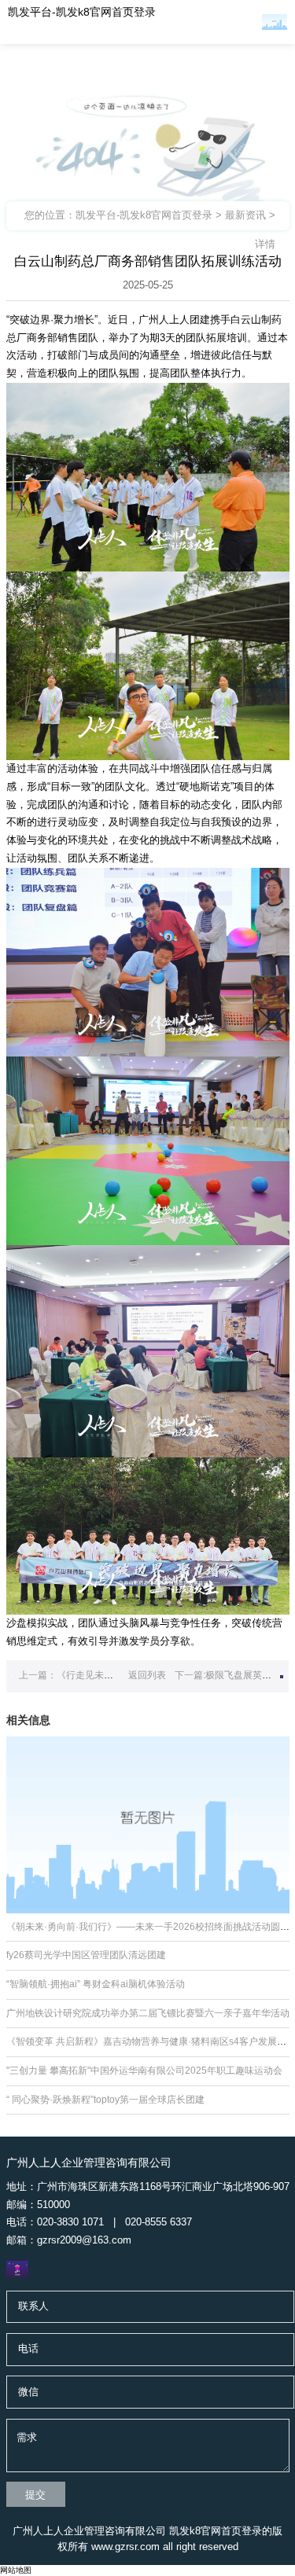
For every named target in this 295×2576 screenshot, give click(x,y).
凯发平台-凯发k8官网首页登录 (82, 12)
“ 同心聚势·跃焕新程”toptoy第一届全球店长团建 (105, 2100)
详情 (265, 244)
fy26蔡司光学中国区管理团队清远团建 (86, 1955)
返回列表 (147, 1675)
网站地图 (16, 2570)
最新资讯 (245, 215)
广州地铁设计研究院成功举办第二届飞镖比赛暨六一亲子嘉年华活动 (148, 2013)
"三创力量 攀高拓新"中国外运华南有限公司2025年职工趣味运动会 (144, 2071)
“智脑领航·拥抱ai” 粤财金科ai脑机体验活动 (96, 1984)
